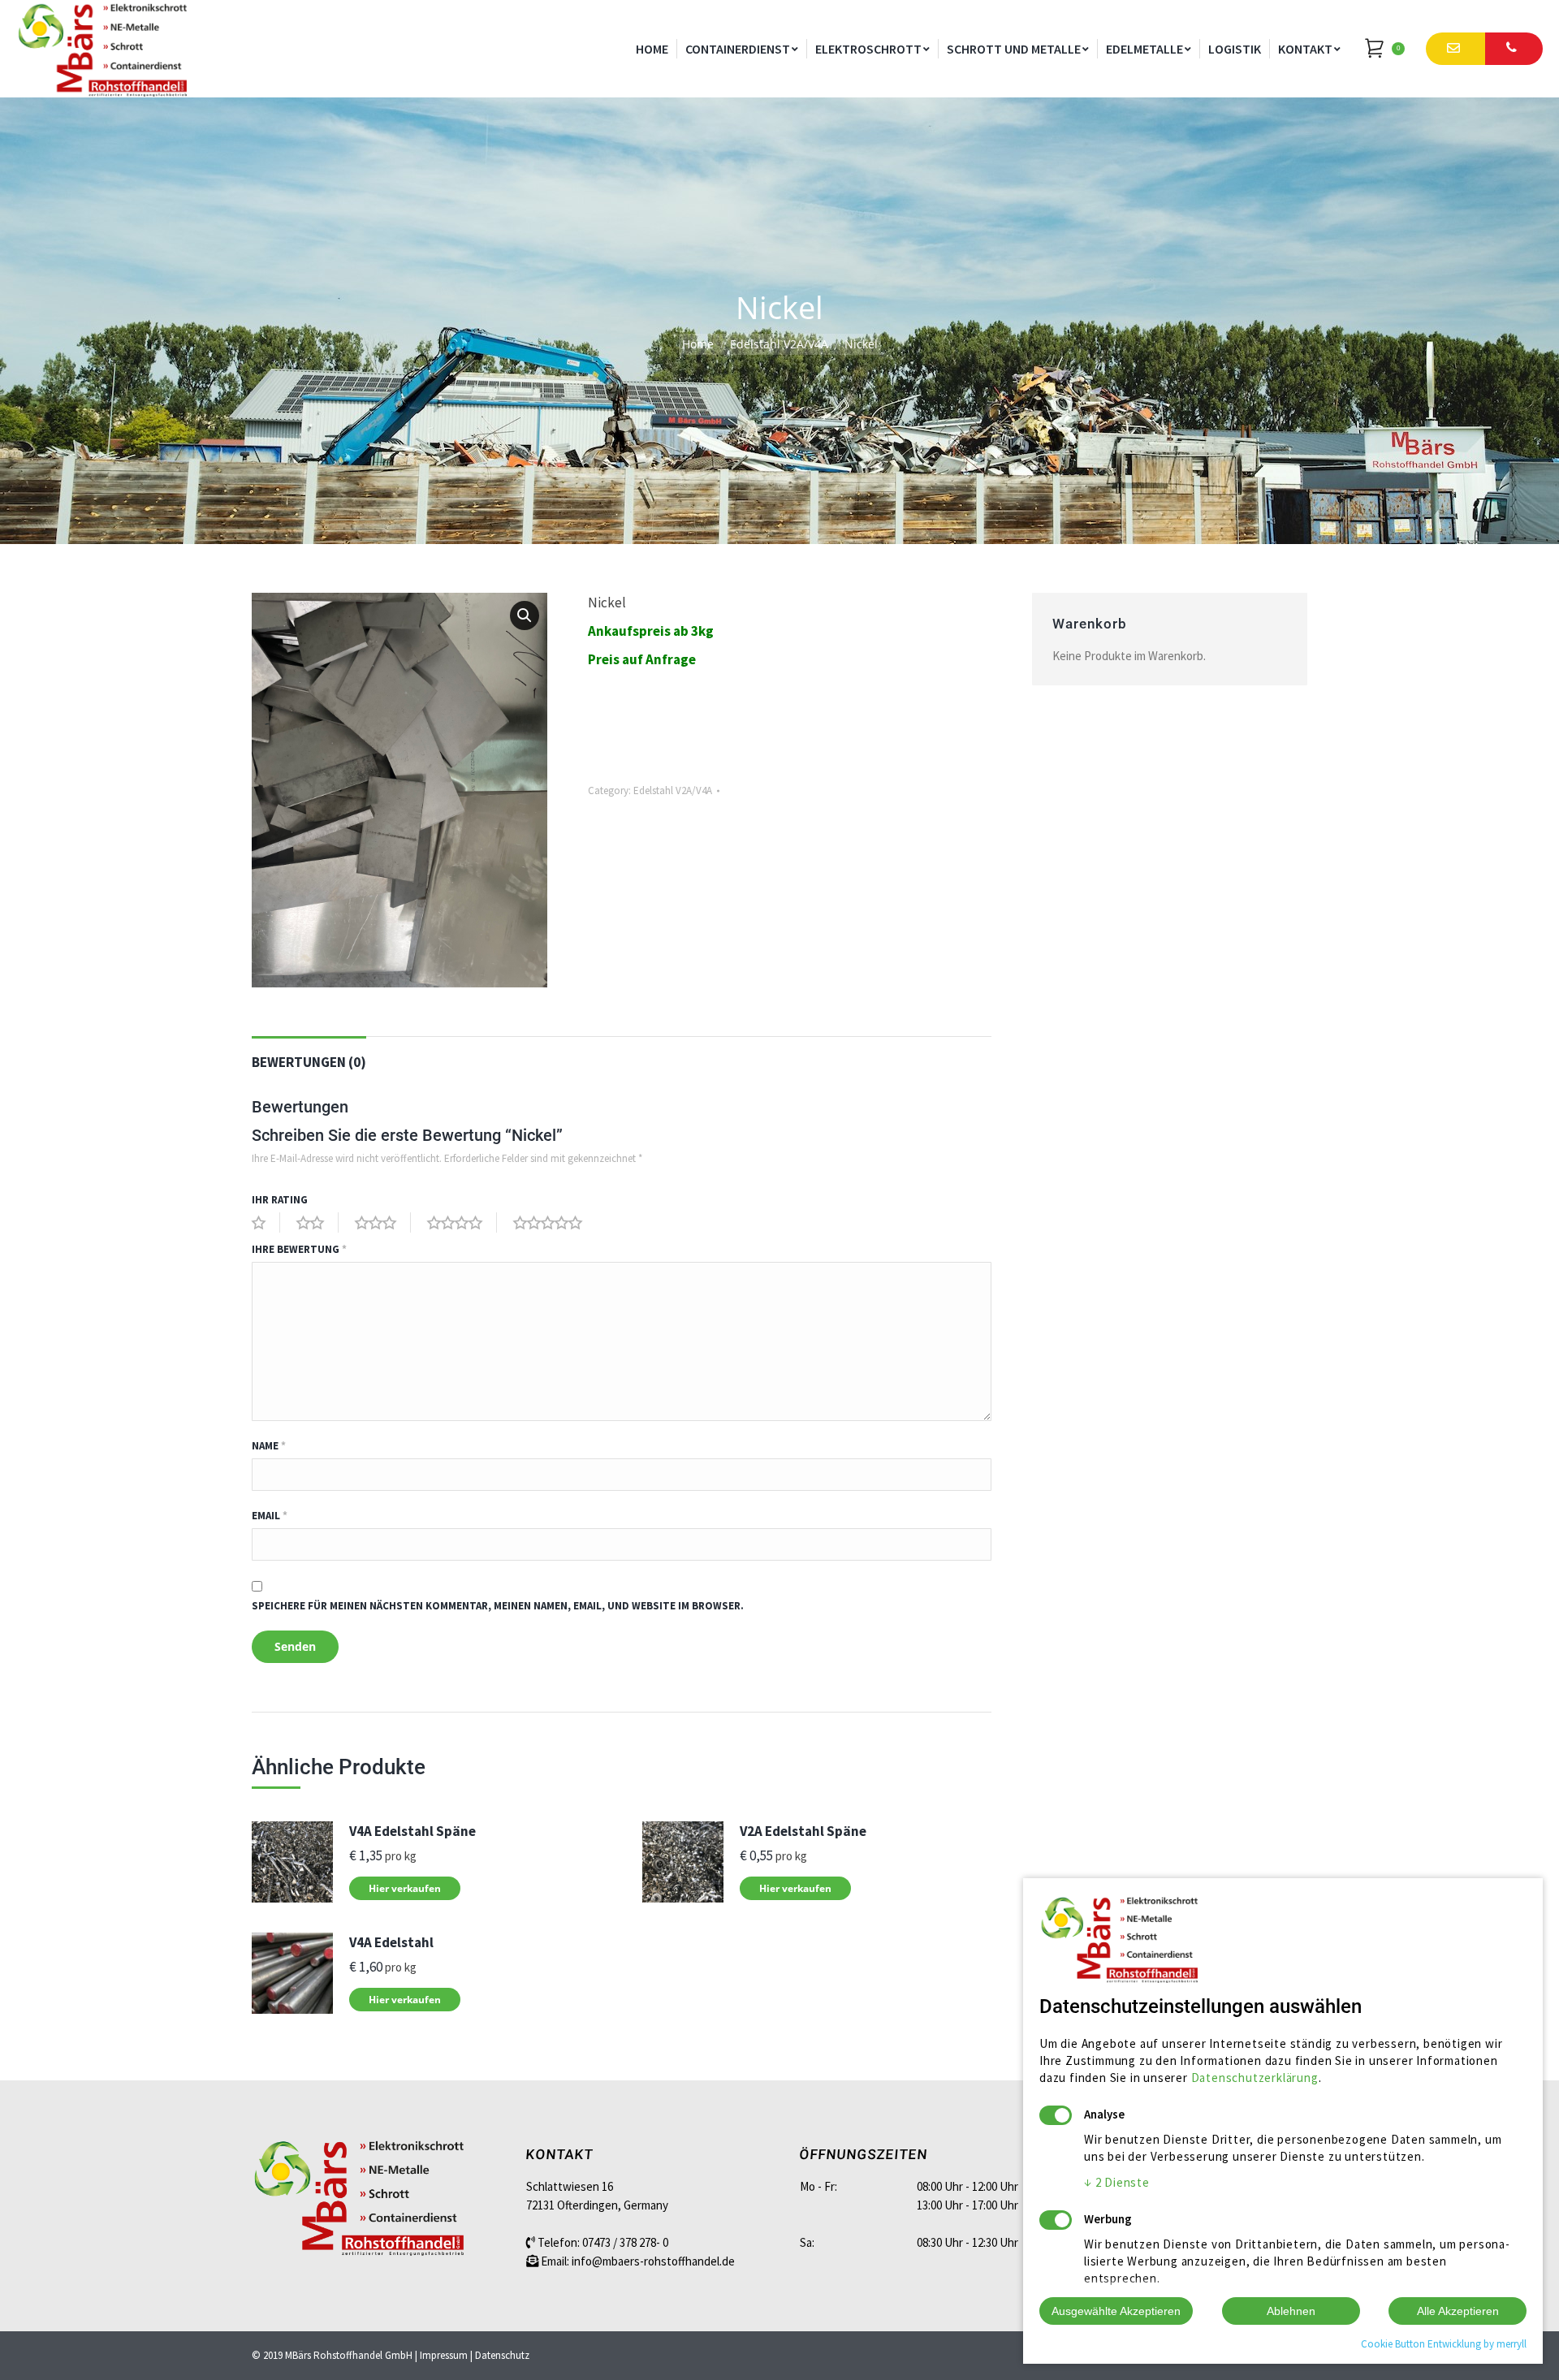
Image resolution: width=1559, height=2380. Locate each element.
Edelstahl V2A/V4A (779, 344)
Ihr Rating (280, 1200)
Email (270, 1516)
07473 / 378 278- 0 (625, 2242)
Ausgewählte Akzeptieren (1116, 2311)
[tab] (309, 1054)
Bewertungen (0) (309, 1062)
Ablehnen (1291, 2311)
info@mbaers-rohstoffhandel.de (653, 2261)
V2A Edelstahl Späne (803, 1831)
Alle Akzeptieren (1458, 2311)
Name (269, 1446)
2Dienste (1117, 2182)
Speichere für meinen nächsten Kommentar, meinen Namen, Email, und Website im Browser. (498, 1606)
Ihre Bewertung (299, 1249)
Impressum (444, 2355)
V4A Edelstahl (391, 1942)
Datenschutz (502, 2355)
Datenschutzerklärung (1255, 2078)
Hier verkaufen (405, 1888)
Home (698, 344)
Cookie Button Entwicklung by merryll (1444, 2344)
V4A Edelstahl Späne (412, 1831)
